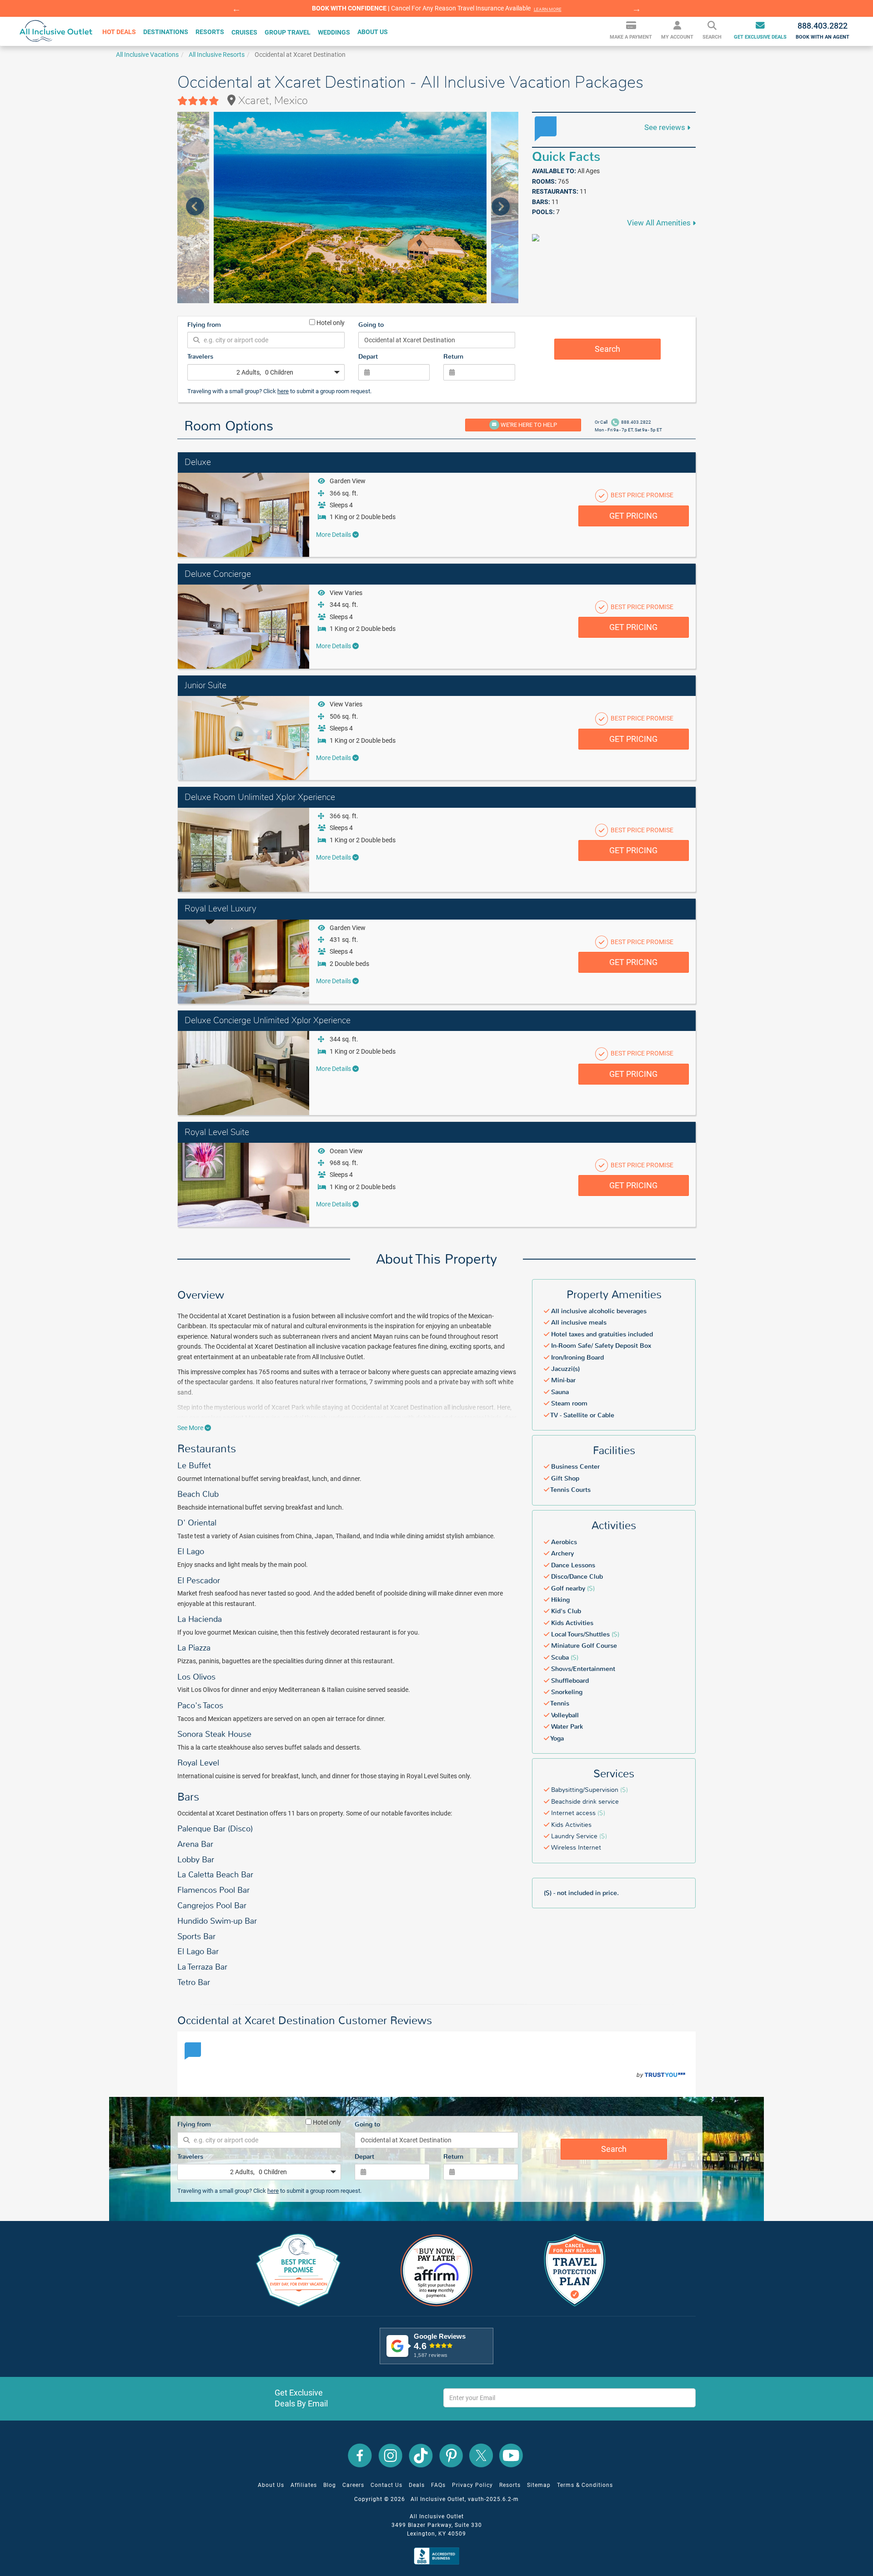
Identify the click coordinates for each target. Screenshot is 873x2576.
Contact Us (386, 2485)
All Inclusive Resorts (217, 55)
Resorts (510, 2485)
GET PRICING (633, 516)
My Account (677, 38)
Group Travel (288, 32)
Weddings (334, 32)
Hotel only (330, 322)
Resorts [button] (210, 32)
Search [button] (712, 38)
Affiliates (304, 2485)
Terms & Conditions (585, 2485)
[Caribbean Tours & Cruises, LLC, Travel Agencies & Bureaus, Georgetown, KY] (439, 2556)
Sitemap (539, 2485)
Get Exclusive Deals (760, 38)
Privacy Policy (472, 2485)
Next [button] (637, 9)
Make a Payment (631, 38)
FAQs (438, 2485)
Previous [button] (236, 9)
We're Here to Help (528, 425)
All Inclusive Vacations (147, 55)
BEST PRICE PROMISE (641, 495)
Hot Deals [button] (119, 32)
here (283, 391)
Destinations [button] (166, 32)
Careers (353, 2485)
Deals (417, 2485)
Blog (330, 2485)
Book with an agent (823, 30)
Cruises (244, 32)
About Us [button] (373, 32)
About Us (271, 2485)
